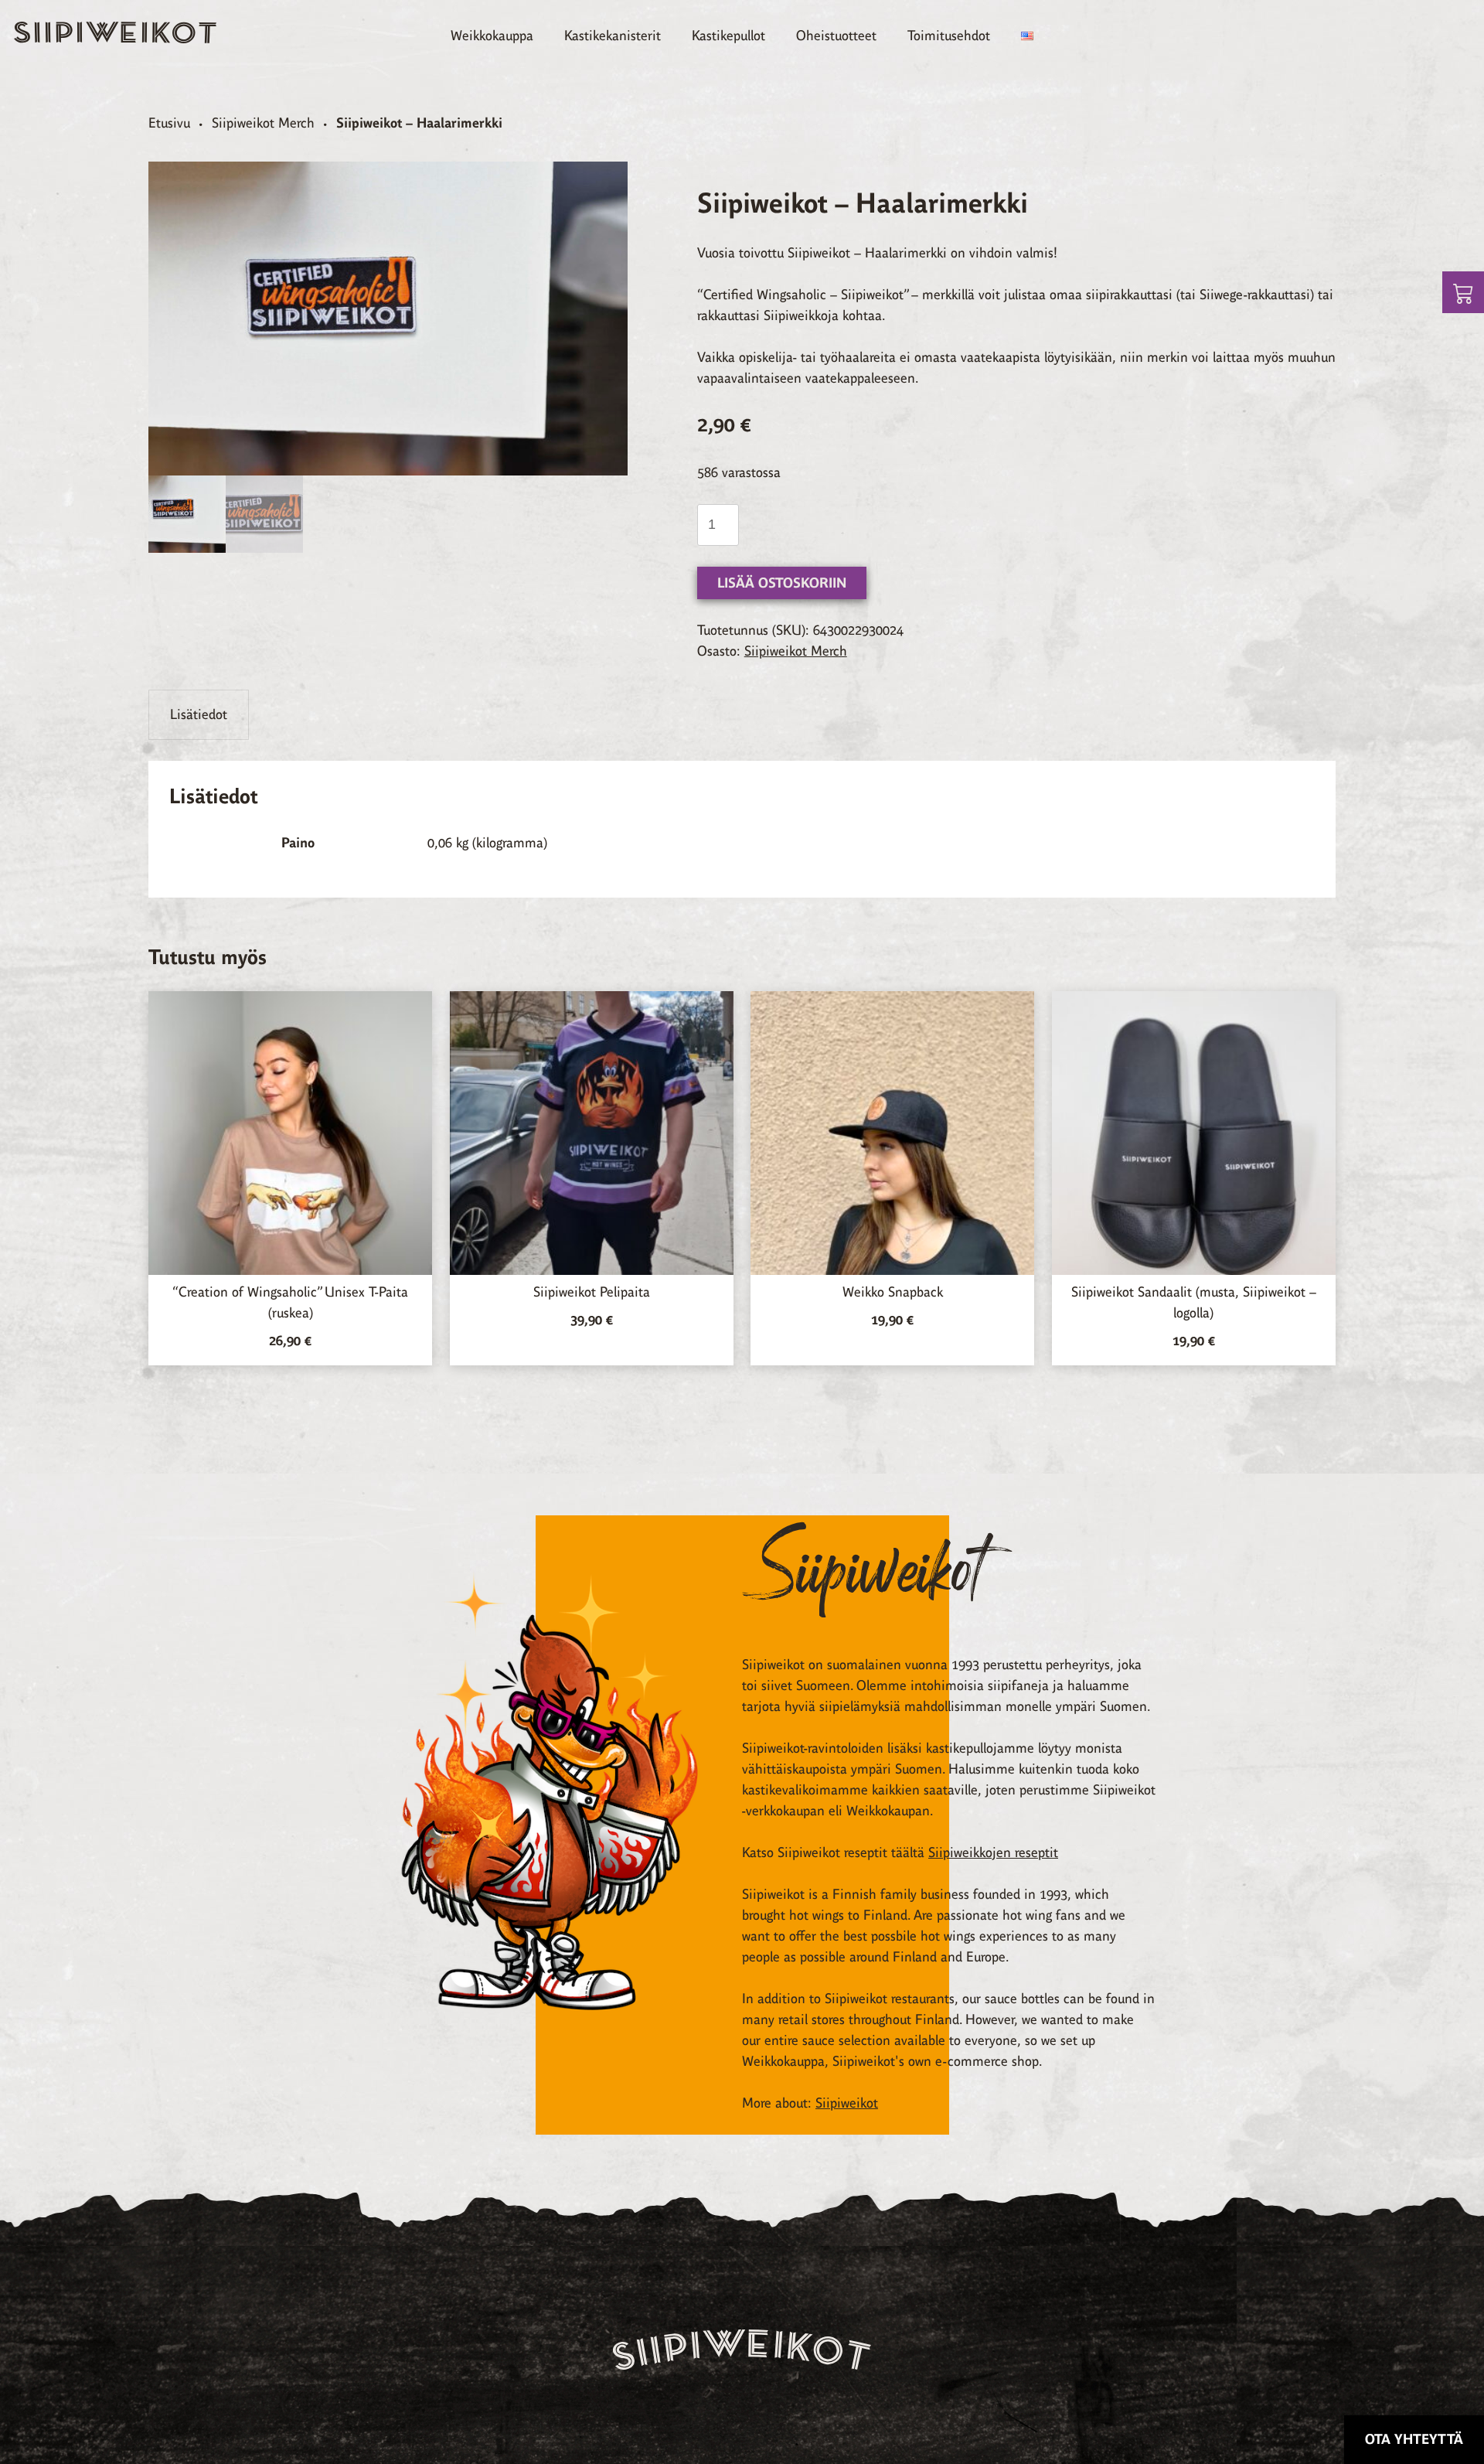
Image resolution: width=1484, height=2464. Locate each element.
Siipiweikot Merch (263, 123)
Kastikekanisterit (613, 36)
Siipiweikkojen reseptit (993, 1852)
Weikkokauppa (492, 36)
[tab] (199, 715)
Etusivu (169, 123)
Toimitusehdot (949, 36)
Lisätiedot (199, 714)
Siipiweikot (847, 2103)
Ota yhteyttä (1414, 2439)
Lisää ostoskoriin (782, 583)
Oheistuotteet (836, 36)
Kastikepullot (728, 36)
